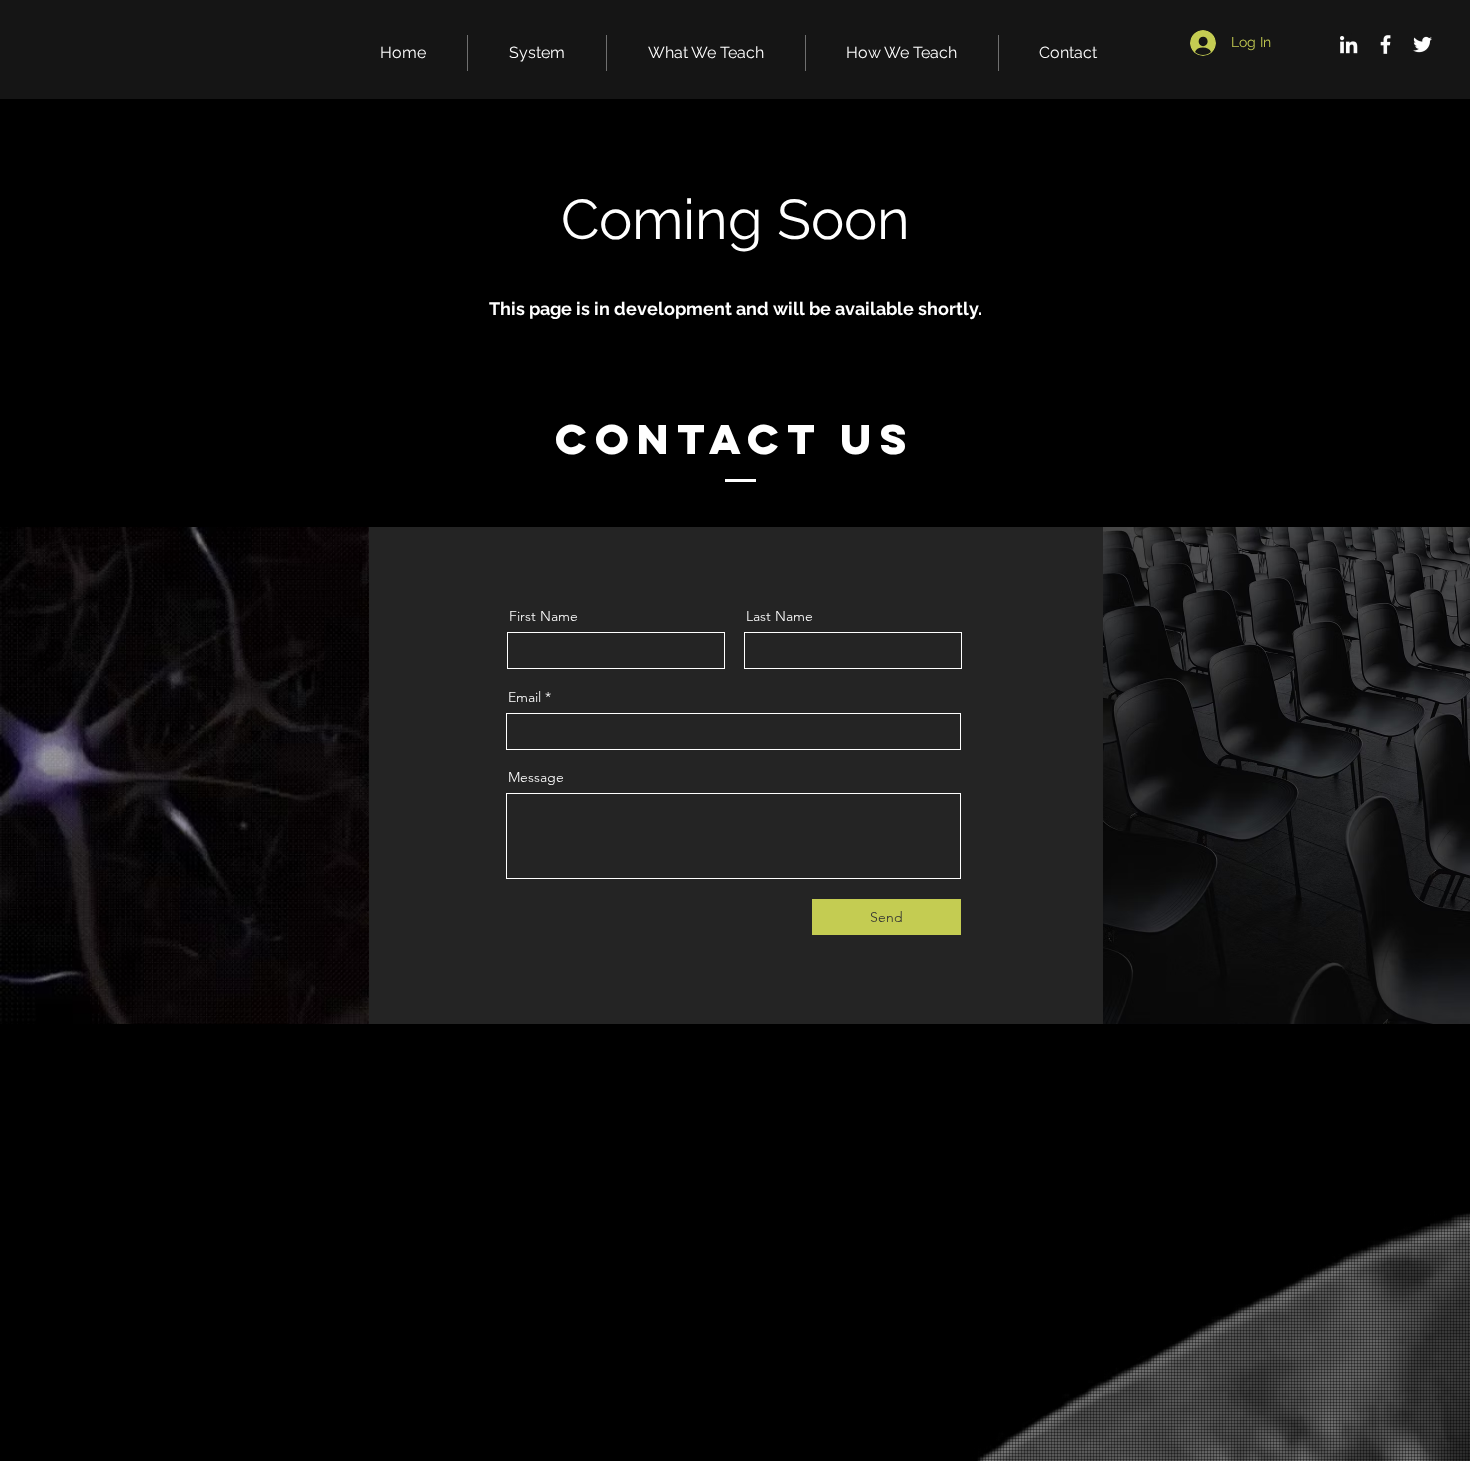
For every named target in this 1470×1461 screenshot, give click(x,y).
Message (536, 777)
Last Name (779, 616)
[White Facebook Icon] (1385, 44)
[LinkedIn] (1348, 44)
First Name (543, 616)
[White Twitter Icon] (1422, 44)
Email (524, 697)
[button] (537, 53)
